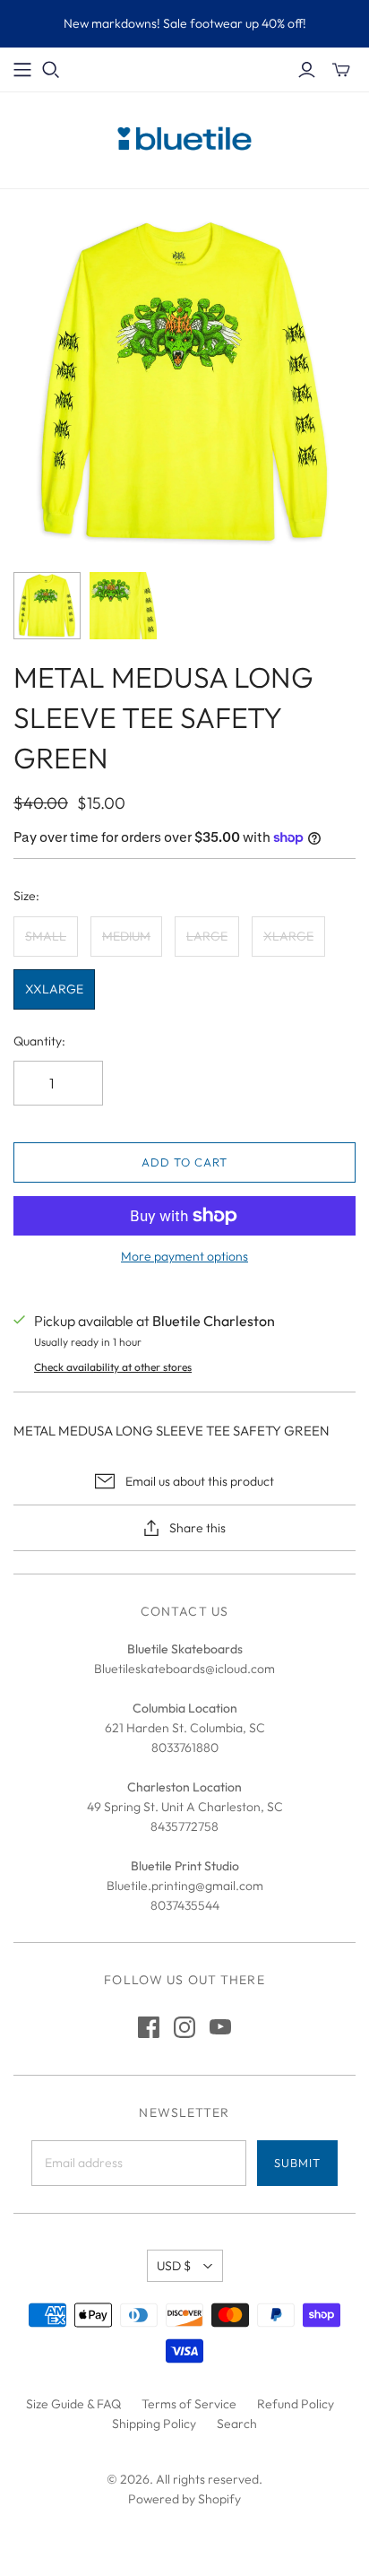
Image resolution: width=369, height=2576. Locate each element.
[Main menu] (22, 70)
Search (237, 2424)
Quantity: (39, 1041)
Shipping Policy (154, 2424)
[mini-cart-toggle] (341, 70)
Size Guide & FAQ (73, 2404)
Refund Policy (296, 2404)
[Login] (307, 70)
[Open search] (51, 70)
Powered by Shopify (184, 2499)
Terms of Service (189, 2404)
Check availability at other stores (113, 1367)
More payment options (184, 1256)
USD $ (174, 2266)
